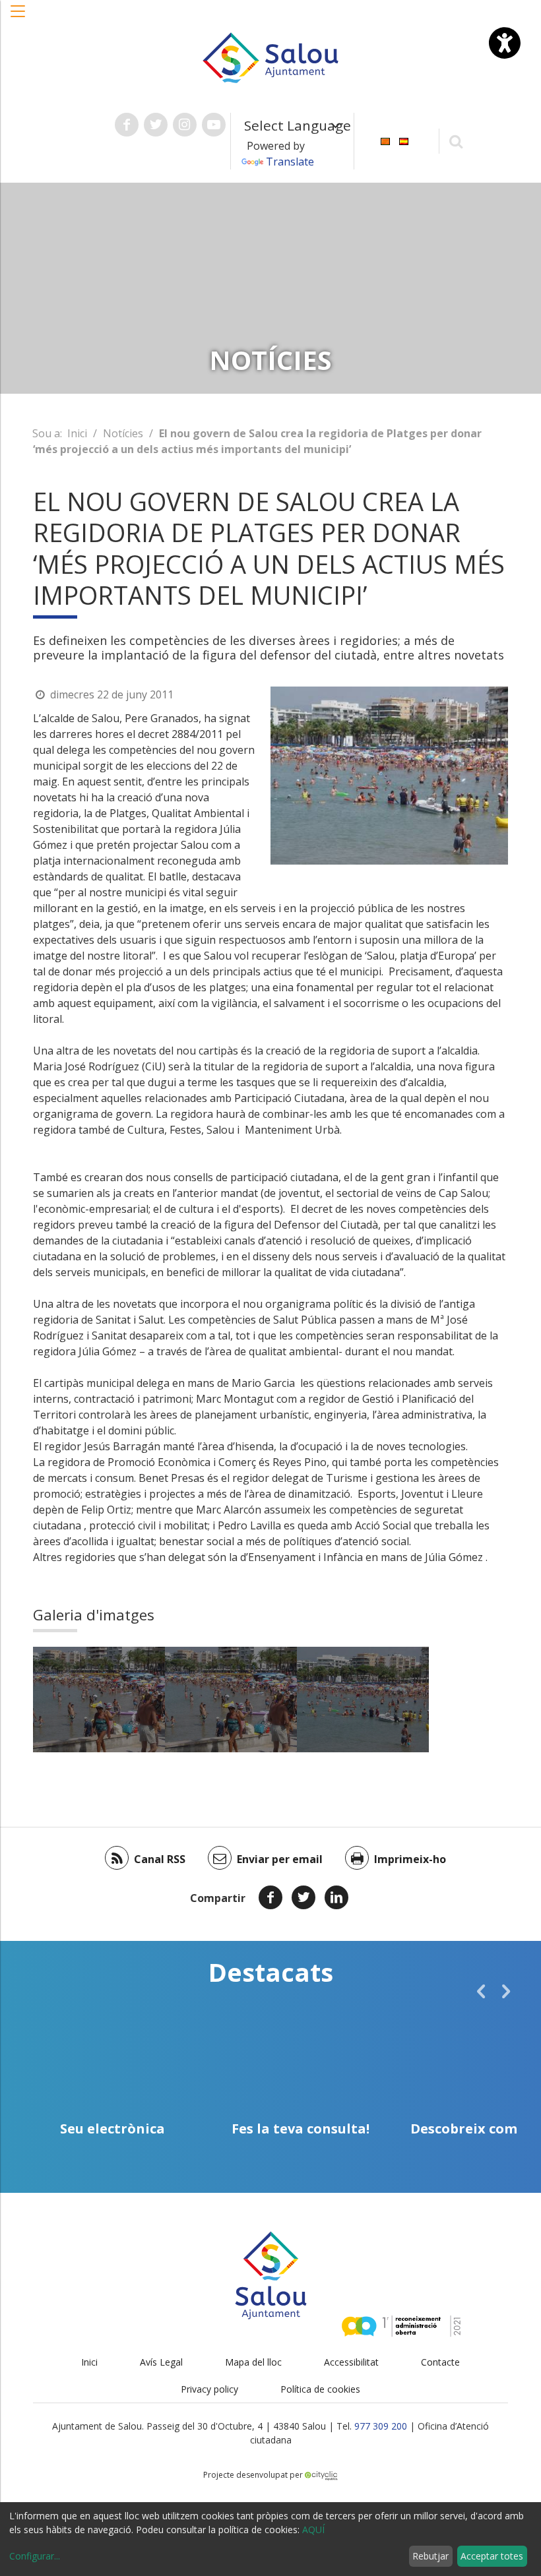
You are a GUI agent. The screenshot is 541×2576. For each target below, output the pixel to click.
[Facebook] (270, 1897)
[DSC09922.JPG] (99, 1700)
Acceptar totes (492, 2556)
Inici (77, 433)
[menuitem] (385, 140)
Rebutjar (430, 2556)
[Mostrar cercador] (456, 141)
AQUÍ (313, 2530)
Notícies (123, 433)
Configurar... (35, 2556)
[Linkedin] (336, 1897)
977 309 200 (381, 2426)
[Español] (404, 140)
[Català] (385, 140)
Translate (290, 162)
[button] (18, 18)
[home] (270, 57)
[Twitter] (303, 1897)
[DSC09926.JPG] (363, 1700)
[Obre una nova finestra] (127, 125)
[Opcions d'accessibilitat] (505, 43)
